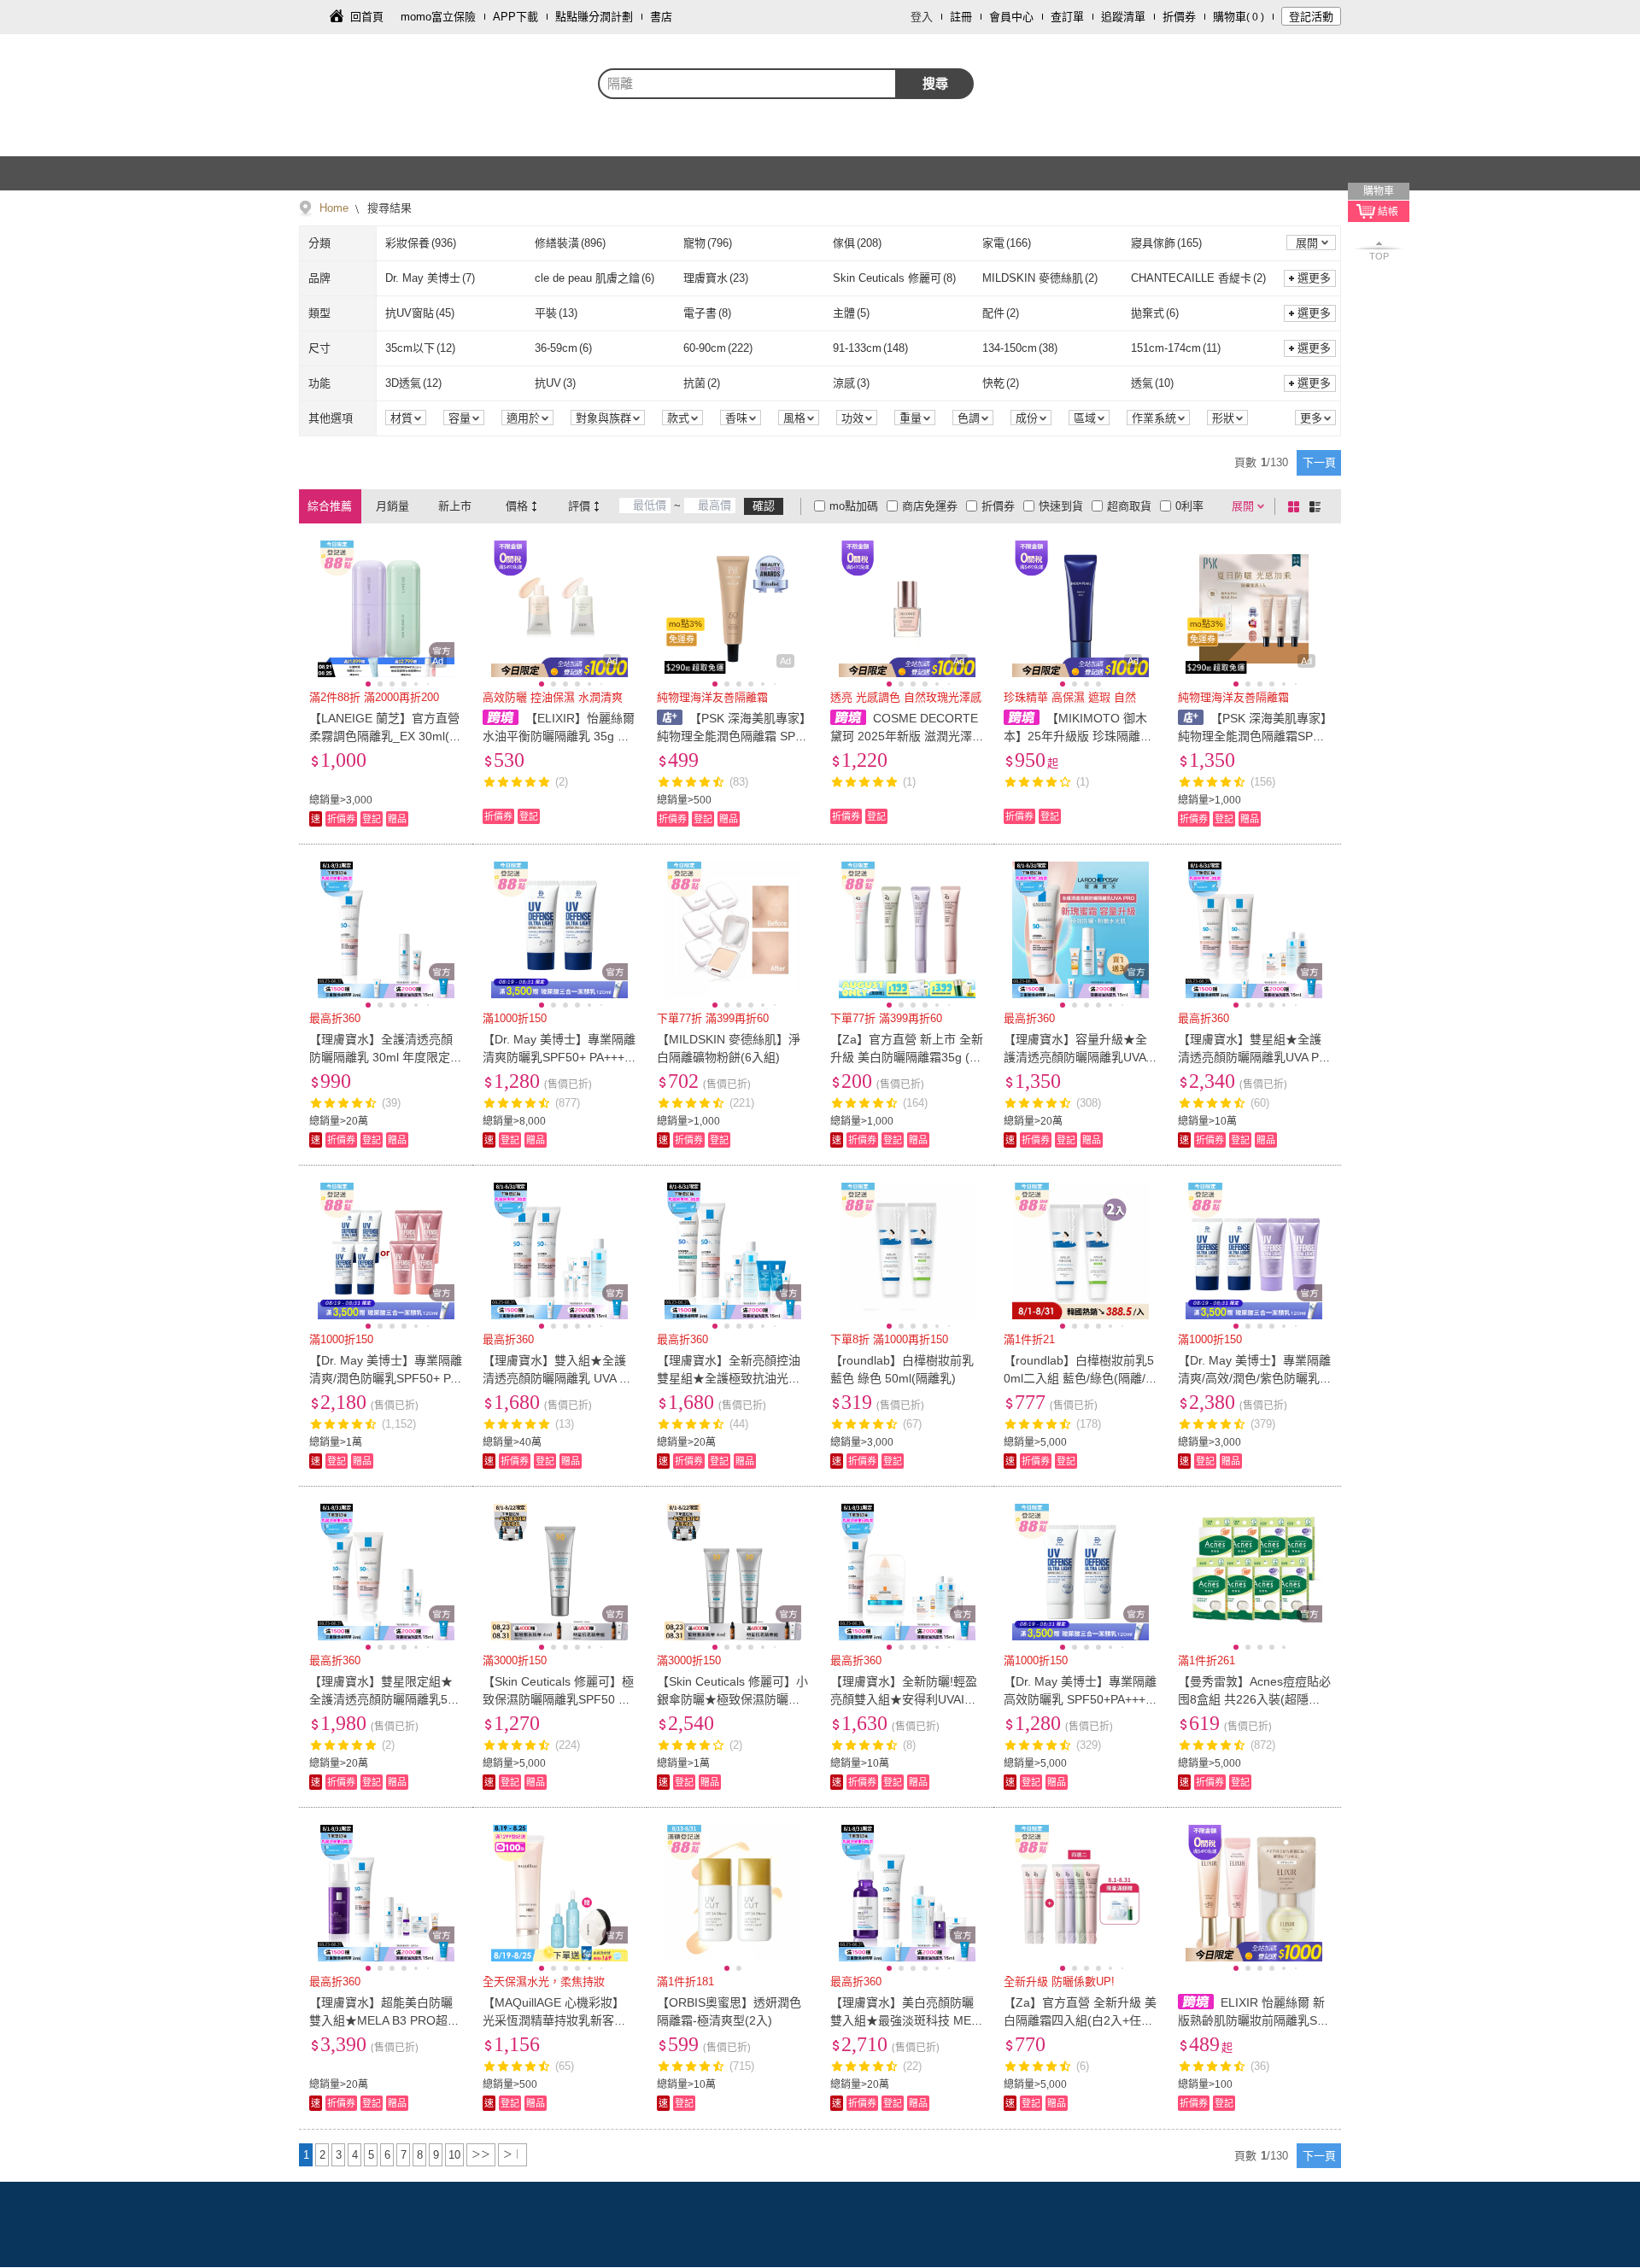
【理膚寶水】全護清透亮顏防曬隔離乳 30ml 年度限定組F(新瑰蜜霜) (386, 1057)
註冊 (961, 17)
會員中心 (1011, 17)
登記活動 (1311, 17)
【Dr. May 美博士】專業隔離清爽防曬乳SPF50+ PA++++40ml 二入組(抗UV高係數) (559, 1057)
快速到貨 (1061, 506)
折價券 (1179, 17)
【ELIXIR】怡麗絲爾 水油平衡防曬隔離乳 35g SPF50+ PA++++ (559, 736)
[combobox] (747, 84)
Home (334, 208)
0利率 (1189, 506)
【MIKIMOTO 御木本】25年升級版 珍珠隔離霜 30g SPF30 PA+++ (1078, 736)
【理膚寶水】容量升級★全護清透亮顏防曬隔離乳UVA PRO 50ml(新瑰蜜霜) (1080, 1057)
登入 (922, 17)
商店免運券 (930, 506)
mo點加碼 (854, 506)
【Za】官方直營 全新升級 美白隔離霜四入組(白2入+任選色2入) (1080, 2020)
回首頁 (367, 17)
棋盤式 (1297, 506)
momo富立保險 (438, 17)
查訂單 (1067, 17)
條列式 (1318, 506)
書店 (661, 17)
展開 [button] (1307, 243)
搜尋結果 (388, 208)
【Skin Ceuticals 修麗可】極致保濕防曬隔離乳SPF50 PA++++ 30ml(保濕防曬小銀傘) (558, 1699)
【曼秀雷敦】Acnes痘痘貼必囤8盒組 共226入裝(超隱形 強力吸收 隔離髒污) (1254, 1699)
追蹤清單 (1123, 17)
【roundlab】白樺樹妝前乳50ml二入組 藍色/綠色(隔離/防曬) (1079, 1378)
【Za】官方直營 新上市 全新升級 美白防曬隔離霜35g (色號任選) (907, 1057)
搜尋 (935, 83)
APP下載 (515, 17)
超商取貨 (1129, 506)
